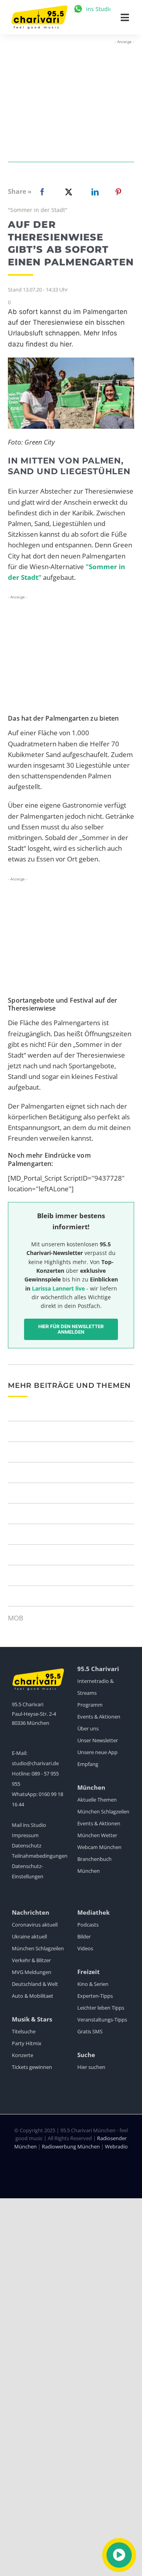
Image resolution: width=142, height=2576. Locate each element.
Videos (85, 1948)
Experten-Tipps (95, 1996)
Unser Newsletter (98, 1740)
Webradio (116, 2146)
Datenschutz (27, 1845)
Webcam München (99, 1847)
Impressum (25, 1835)
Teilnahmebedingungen (40, 1856)
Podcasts (88, 1925)
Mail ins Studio (29, 1825)
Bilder (84, 1936)
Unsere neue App (97, 1752)
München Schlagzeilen (103, 1811)
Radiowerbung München (71, 2146)
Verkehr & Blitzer (31, 1960)
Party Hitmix (27, 2043)
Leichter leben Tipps (101, 2008)
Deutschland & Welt (35, 1984)
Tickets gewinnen (32, 2067)
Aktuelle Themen (97, 1800)
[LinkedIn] (93, 192)
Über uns (88, 1728)
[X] (67, 192)
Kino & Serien (93, 1984)
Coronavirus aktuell (35, 1925)
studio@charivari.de (35, 1763)
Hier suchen (91, 2067)
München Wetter (97, 1835)
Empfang (88, 1764)
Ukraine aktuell (29, 1936)
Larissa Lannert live (58, 1288)
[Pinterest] (118, 192)
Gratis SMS (90, 2031)
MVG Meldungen (32, 1972)
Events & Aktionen (99, 1717)
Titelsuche (24, 2031)
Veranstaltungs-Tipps (102, 2020)
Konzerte (22, 2055)
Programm (90, 1705)
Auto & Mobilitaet (33, 1996)
